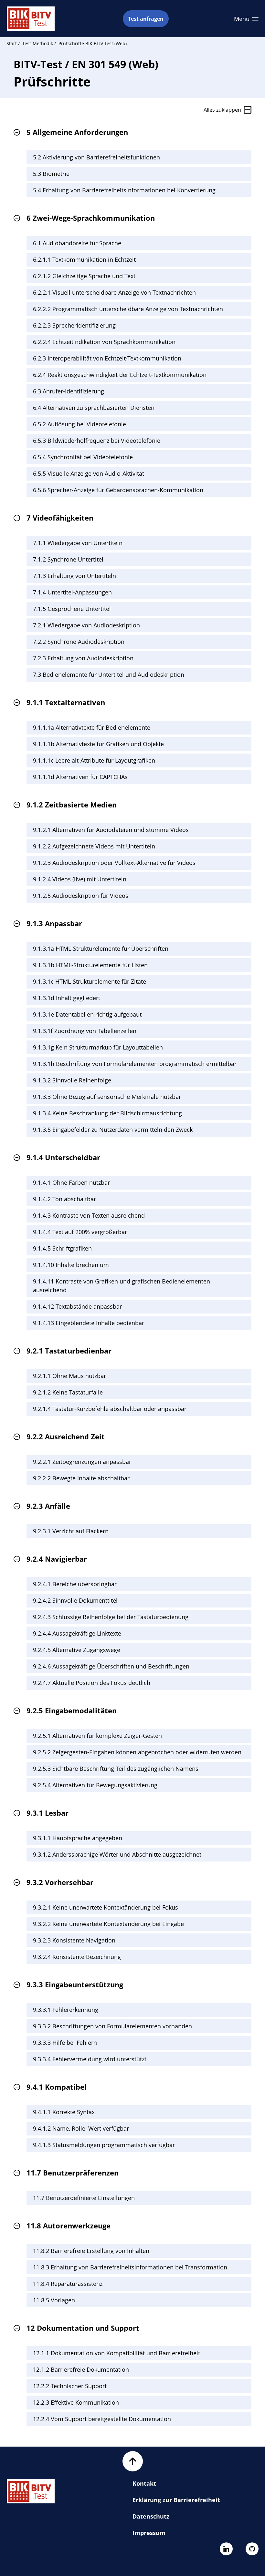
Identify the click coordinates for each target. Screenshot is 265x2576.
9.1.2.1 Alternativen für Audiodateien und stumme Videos (111, 830)
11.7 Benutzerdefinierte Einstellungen (84, 2198)
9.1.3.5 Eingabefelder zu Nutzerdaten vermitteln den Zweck (113, 1130)
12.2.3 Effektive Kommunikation (76, 2402)
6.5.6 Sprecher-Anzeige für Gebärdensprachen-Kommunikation (118, 490)
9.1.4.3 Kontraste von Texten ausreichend (89, 1215)
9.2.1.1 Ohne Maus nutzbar (69, 1376)
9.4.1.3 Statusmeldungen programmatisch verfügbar (104, 2145)
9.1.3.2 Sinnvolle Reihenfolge (72, 1080)
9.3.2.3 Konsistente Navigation (74, 1940)
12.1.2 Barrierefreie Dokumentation (81, 2369)
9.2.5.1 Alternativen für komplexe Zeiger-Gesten (97, 1736)
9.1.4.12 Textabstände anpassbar (77, 1306)
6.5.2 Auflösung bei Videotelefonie (79, 424)
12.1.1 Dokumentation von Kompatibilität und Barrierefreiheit (117, 2353)
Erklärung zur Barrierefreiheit (176, 2500)
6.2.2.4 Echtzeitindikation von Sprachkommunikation (104, 342)
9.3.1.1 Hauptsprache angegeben (78, 1838)
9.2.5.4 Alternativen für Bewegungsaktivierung (95, 1785)
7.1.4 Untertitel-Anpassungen (72, 592)
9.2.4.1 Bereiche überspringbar (75, 1584)
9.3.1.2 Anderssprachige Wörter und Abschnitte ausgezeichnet (117, 1854)
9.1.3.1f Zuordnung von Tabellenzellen (85, 1031)
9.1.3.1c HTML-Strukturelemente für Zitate (90, 981)
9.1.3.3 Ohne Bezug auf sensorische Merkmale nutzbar (107, 1097)
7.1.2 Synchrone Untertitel (68, 559)
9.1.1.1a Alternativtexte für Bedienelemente (92, 727)
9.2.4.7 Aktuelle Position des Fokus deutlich (92, 1683)
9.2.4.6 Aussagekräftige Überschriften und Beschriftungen (111, 1666)
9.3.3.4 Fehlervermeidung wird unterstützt (90, 2059)
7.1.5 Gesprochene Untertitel (72, 609)
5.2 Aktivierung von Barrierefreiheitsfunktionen (96, 157)
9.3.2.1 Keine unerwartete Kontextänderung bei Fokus (106, 1907)
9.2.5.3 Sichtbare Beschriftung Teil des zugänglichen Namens (116, 1769)
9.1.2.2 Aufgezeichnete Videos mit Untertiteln (94, 846)
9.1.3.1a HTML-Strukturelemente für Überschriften (101, 948)
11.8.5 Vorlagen (54, 2300)
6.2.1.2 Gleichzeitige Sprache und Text (84, 276)
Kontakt (144, 2483)
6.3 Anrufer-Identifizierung (69, 391)
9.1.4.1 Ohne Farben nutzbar (71, 1182)
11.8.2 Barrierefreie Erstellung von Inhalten (91, 2251)
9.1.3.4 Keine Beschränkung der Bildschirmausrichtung (107, 1113)
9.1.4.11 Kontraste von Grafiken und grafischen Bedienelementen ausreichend (122, 1286)
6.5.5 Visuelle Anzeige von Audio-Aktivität (89, 473)
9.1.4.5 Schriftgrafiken (62, 1248)
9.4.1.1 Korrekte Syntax (64, 2112)
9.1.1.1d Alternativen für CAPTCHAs (80, 777)
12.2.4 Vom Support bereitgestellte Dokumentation (102, 2419)
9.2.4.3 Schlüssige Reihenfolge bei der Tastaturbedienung (111, 1617)
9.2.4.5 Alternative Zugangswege (77, 1650)
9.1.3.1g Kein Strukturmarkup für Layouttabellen (98, 1047)
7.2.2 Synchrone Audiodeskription (79, 642)
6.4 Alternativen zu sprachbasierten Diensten (94, 408)
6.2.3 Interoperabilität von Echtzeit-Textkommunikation (107, 358)
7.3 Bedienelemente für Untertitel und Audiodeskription (109, 674)
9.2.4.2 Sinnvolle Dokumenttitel (75, 1600)
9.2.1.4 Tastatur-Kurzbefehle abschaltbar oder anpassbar (110, 1409)
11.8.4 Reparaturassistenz (68, 2284)
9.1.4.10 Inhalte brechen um (71, 1265)
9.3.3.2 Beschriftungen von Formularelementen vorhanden (112, 2026)
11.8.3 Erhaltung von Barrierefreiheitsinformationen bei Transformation (130, 2267)
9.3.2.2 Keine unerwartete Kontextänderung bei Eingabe (108, 1924)
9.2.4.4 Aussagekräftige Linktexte (77, 1633)
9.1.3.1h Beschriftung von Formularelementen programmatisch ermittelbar (135, 1064)
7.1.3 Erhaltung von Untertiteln (74, 576)
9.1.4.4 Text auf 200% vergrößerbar (80, 1232)
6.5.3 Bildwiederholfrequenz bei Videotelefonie (97, 441)
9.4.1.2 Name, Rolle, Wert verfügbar (81, 2128)
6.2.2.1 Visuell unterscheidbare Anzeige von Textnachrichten (114, 292)
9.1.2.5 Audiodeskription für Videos (81, 896)
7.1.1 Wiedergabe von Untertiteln (78, 543)
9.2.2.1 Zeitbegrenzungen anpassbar (82, 1462)
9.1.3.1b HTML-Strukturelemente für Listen (90, 965)
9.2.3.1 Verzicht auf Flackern (71, 1531)
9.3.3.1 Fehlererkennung (66, 2010)
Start (12, 43)
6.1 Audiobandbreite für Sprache (77, 243)
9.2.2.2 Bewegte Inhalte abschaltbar (81, 1478)
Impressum (149, 2533)
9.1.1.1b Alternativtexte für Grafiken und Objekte (98, 744)
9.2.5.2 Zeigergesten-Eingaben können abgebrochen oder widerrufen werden (137, 1752)
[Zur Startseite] (31, 19)
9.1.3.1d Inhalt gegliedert (67, 998)
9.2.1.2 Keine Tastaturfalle (68, 1392)
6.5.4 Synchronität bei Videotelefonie (83, 457)
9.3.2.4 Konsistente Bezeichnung (77, 1957)
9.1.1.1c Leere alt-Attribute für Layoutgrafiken (94, 760)
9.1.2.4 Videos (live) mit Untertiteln (80, 879)
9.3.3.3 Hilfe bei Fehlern (65, 2043)
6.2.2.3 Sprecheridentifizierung (74, 325)
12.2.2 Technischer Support (70, 2386)
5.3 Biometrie (51, 174)
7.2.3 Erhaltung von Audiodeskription (83, 658)
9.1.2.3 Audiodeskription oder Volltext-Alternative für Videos (114, 863)
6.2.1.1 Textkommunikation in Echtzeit (84, 259)
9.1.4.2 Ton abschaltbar (64, 1199)
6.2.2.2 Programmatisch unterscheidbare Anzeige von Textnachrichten (128, 309)
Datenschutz (151, 2516)
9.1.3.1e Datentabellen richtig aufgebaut (87, 1014)
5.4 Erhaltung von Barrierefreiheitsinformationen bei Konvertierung (124, 190)
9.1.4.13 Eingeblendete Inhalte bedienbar (89, 1323)
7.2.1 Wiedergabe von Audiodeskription (86, 625)
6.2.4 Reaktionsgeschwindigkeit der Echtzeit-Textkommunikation (120, 375)
